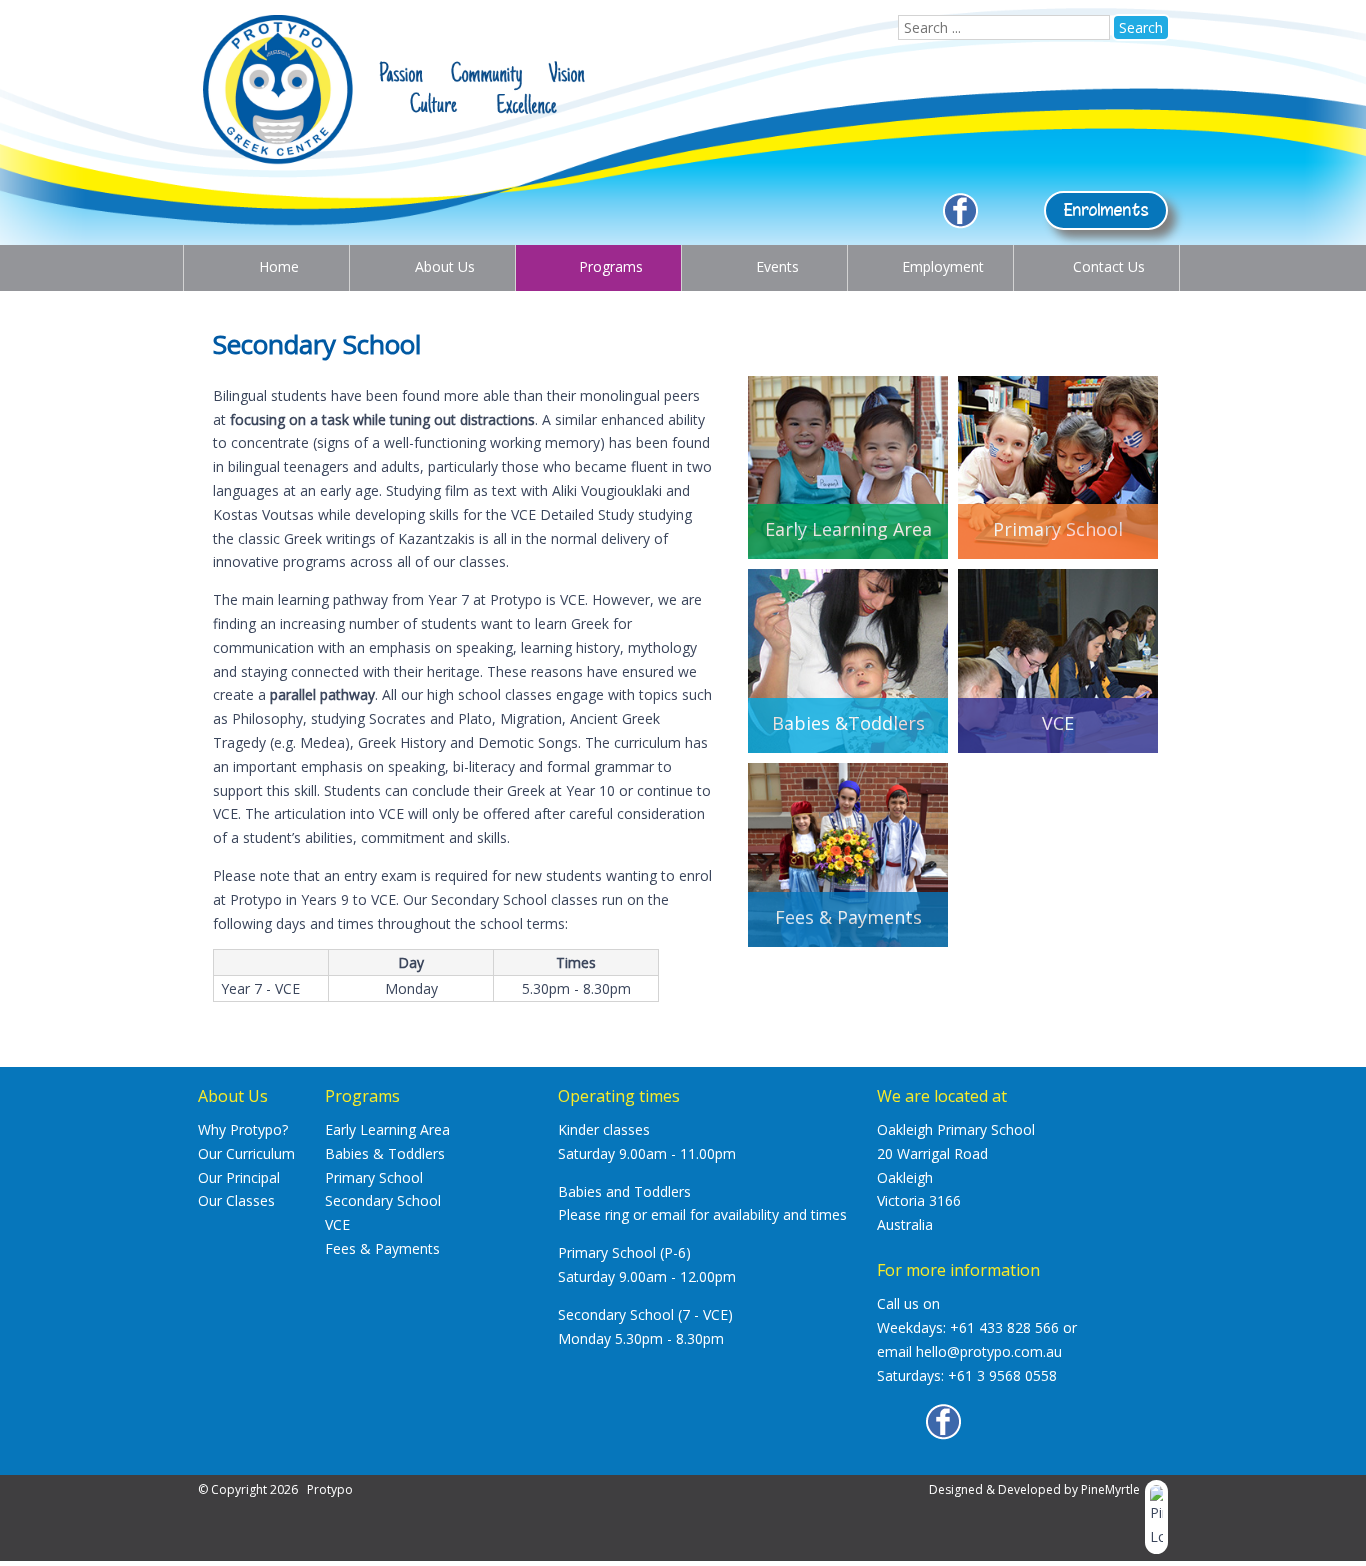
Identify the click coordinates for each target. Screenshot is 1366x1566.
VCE (337, 1224)
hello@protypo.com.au (989, 1351)
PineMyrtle (1110, 1489)
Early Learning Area (387, 1129)
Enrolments (1106, 209)
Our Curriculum (246, 1153)
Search (1141, 27)
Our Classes (236, 1200)
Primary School (374, 1177)
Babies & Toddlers (385, 1153)
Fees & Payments (382, 1248)
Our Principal (239, 1177)
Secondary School (383, 1200)
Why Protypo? (243, 1129)
